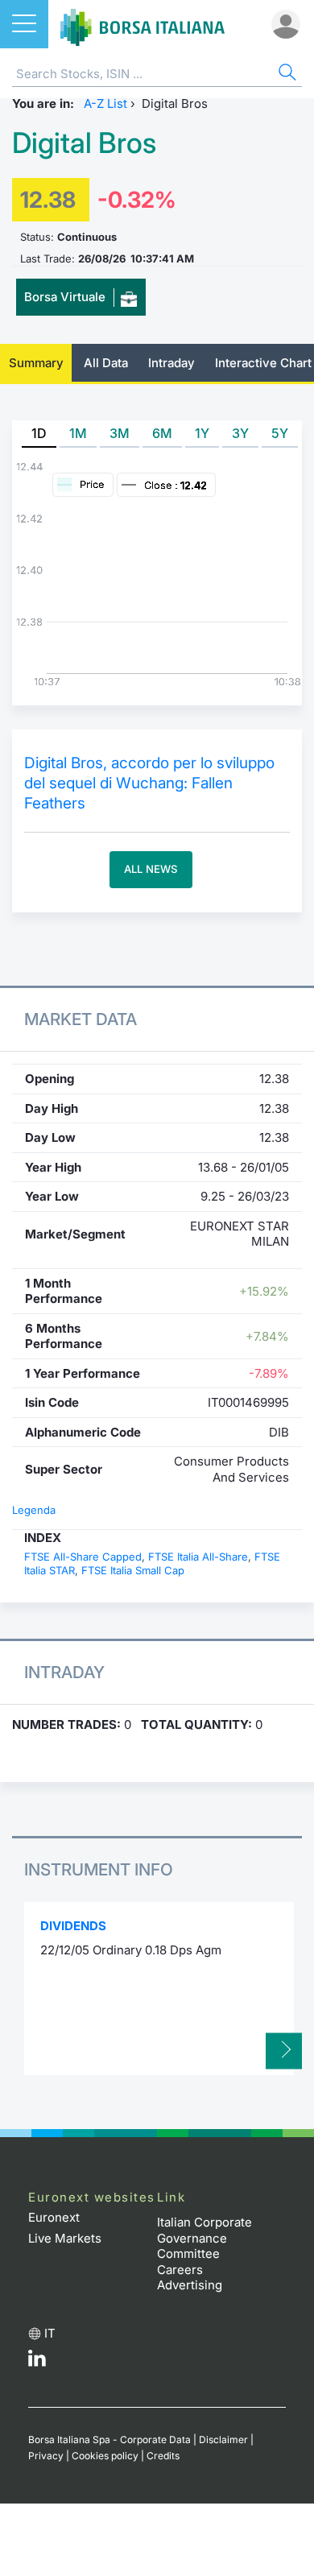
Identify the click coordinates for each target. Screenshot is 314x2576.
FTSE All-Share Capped (83, 1557)
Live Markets (65, 2238)
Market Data (81, 1019)
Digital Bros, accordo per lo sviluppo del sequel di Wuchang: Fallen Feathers (149, 783)
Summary (36, 363)
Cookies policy (105, 2456)
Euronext (54, 2217)
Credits (163, 2456)
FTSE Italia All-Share (198, 1557)
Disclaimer (223, 2440)
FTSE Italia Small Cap (133, 1570)
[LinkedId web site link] (37, 2362)
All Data (106, 363)
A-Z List (105, 103)
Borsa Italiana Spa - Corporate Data (109, 2440)
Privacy (46, 2456)
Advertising (190, 2285)
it (50, 2333)
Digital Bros (84, 143)
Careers (180, 2270)
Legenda (34, 1510)
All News (151, 869)
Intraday (171, 363)
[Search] (286, 74)
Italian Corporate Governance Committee (205, 2238)
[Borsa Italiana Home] (143, 24)
